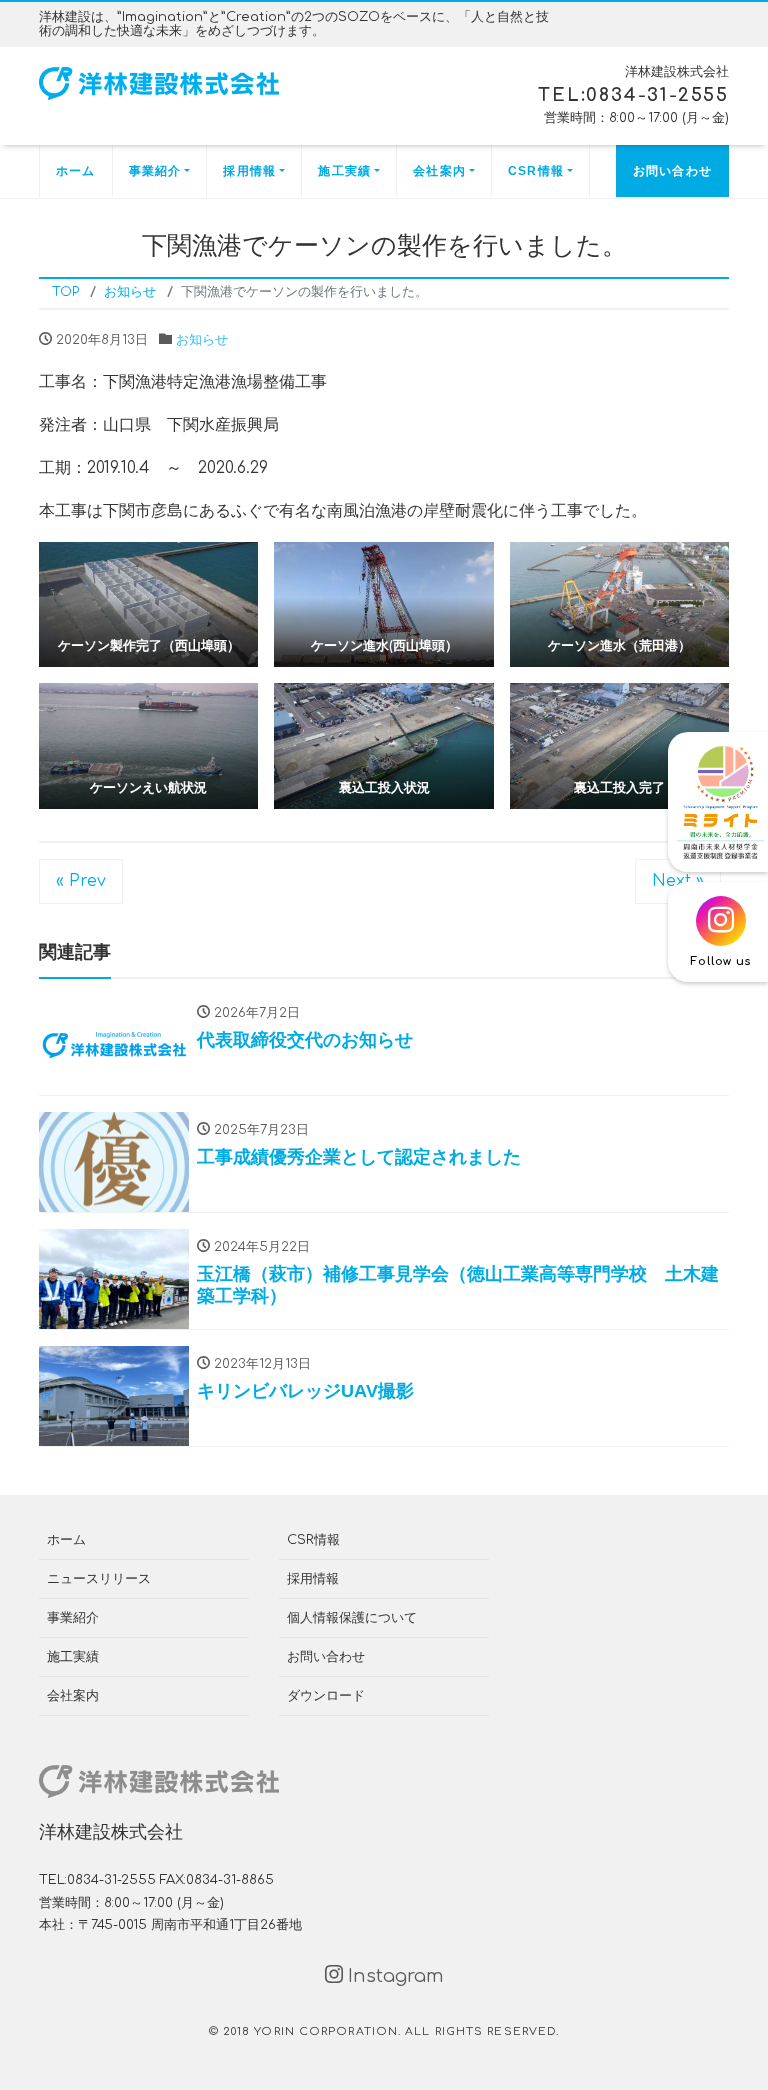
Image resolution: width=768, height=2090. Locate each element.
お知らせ (202, 340)
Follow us (720, 961)
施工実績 (344, 171)
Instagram (393, 1976)
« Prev (81, 881)
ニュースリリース (99, 1579)
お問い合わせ (672, 171)
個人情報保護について (352, 1618)
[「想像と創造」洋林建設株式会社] (159, 82)
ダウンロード (326, 1696)
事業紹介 (155, 171)
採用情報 (249, 171)
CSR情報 (536, 171)
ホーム (76, 171)
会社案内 (439, 171)
